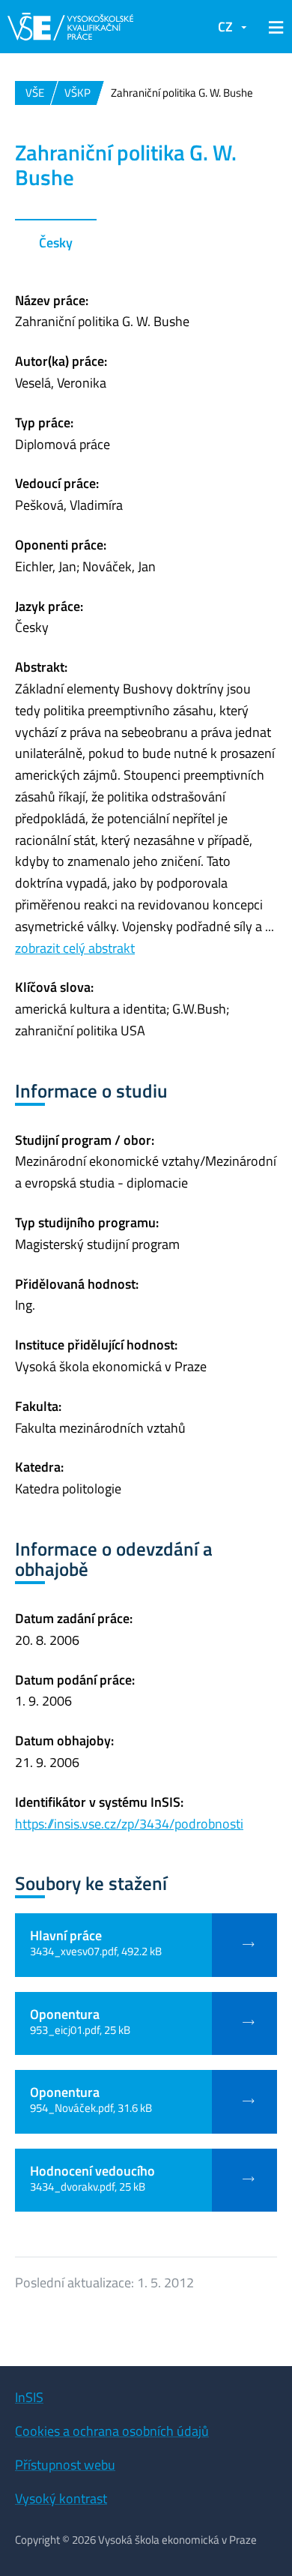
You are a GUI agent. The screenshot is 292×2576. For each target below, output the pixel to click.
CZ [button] (225, 27)
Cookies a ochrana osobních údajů (112, 2431)
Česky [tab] (56, 243)
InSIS (29, 2397)
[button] (273, 27)
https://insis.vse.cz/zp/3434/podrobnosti (129, 1824)
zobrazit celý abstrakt (75, 948)
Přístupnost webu (65, 2465)
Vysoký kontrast (61, 2498)
